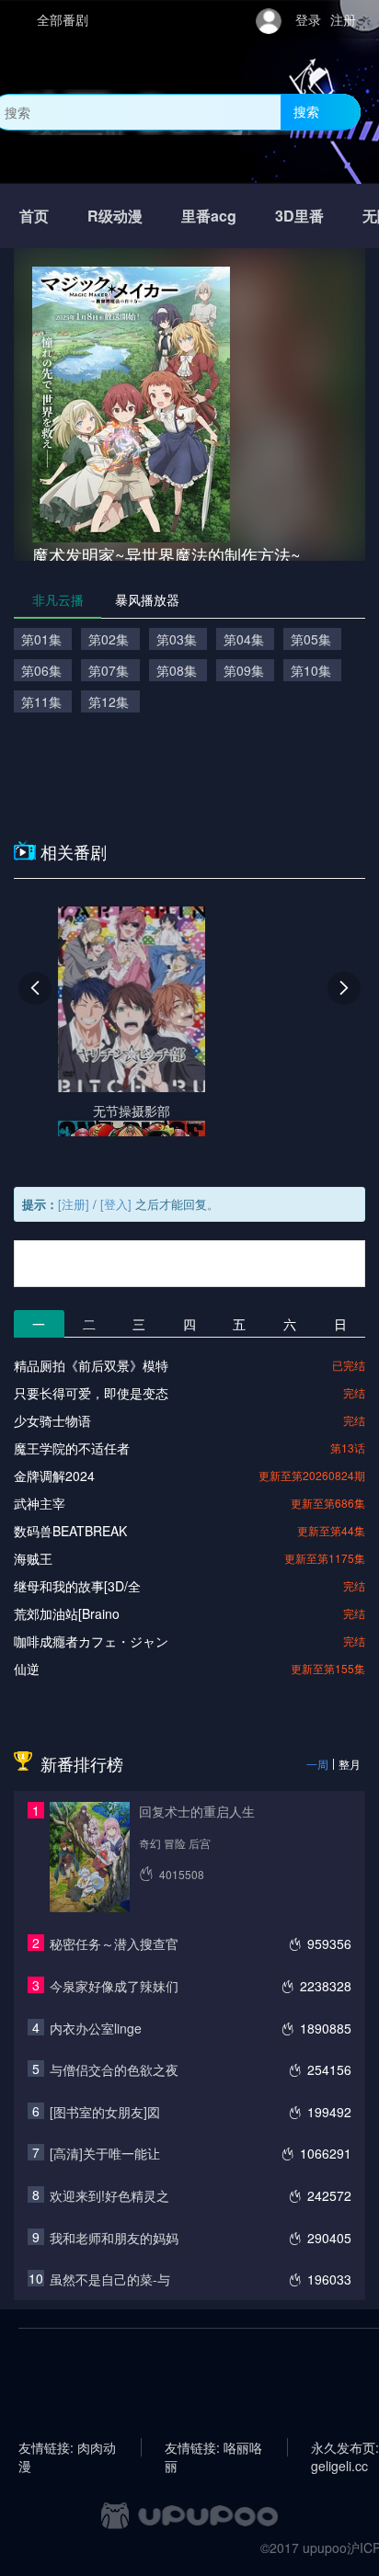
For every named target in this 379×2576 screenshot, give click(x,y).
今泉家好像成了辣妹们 (114, 1986)
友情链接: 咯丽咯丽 (213, 2447)
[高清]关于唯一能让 (105, 2153)
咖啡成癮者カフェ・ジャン (91, 1641)
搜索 (306, 111)
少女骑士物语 (52, 1420)
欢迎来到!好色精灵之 (109, 2195)
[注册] (74, 1204)
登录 (308, 19)
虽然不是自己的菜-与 (110, 2279)
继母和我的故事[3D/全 (77, 1586)
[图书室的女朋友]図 (105, 2112)
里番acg (209, 216)
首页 (34, 216)
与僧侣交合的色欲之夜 (114, 2069)
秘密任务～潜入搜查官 (114, 1943)
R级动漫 (115, 216)
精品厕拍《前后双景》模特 (91, 1365)
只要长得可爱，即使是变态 (91, 1393)
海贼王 (33, 1558)
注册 (343, 19)
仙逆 (27, 1669)
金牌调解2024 (54, 1476)
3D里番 (299, 216)
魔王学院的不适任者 (72, 1448)
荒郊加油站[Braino (67, 1613)
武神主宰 (40, 1503)
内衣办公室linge (96, 2028)
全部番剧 (63, 19)
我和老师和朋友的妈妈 (114, 2238)
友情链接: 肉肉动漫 (67, 2447)
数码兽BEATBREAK (70, 1531)
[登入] (116, 1204)
